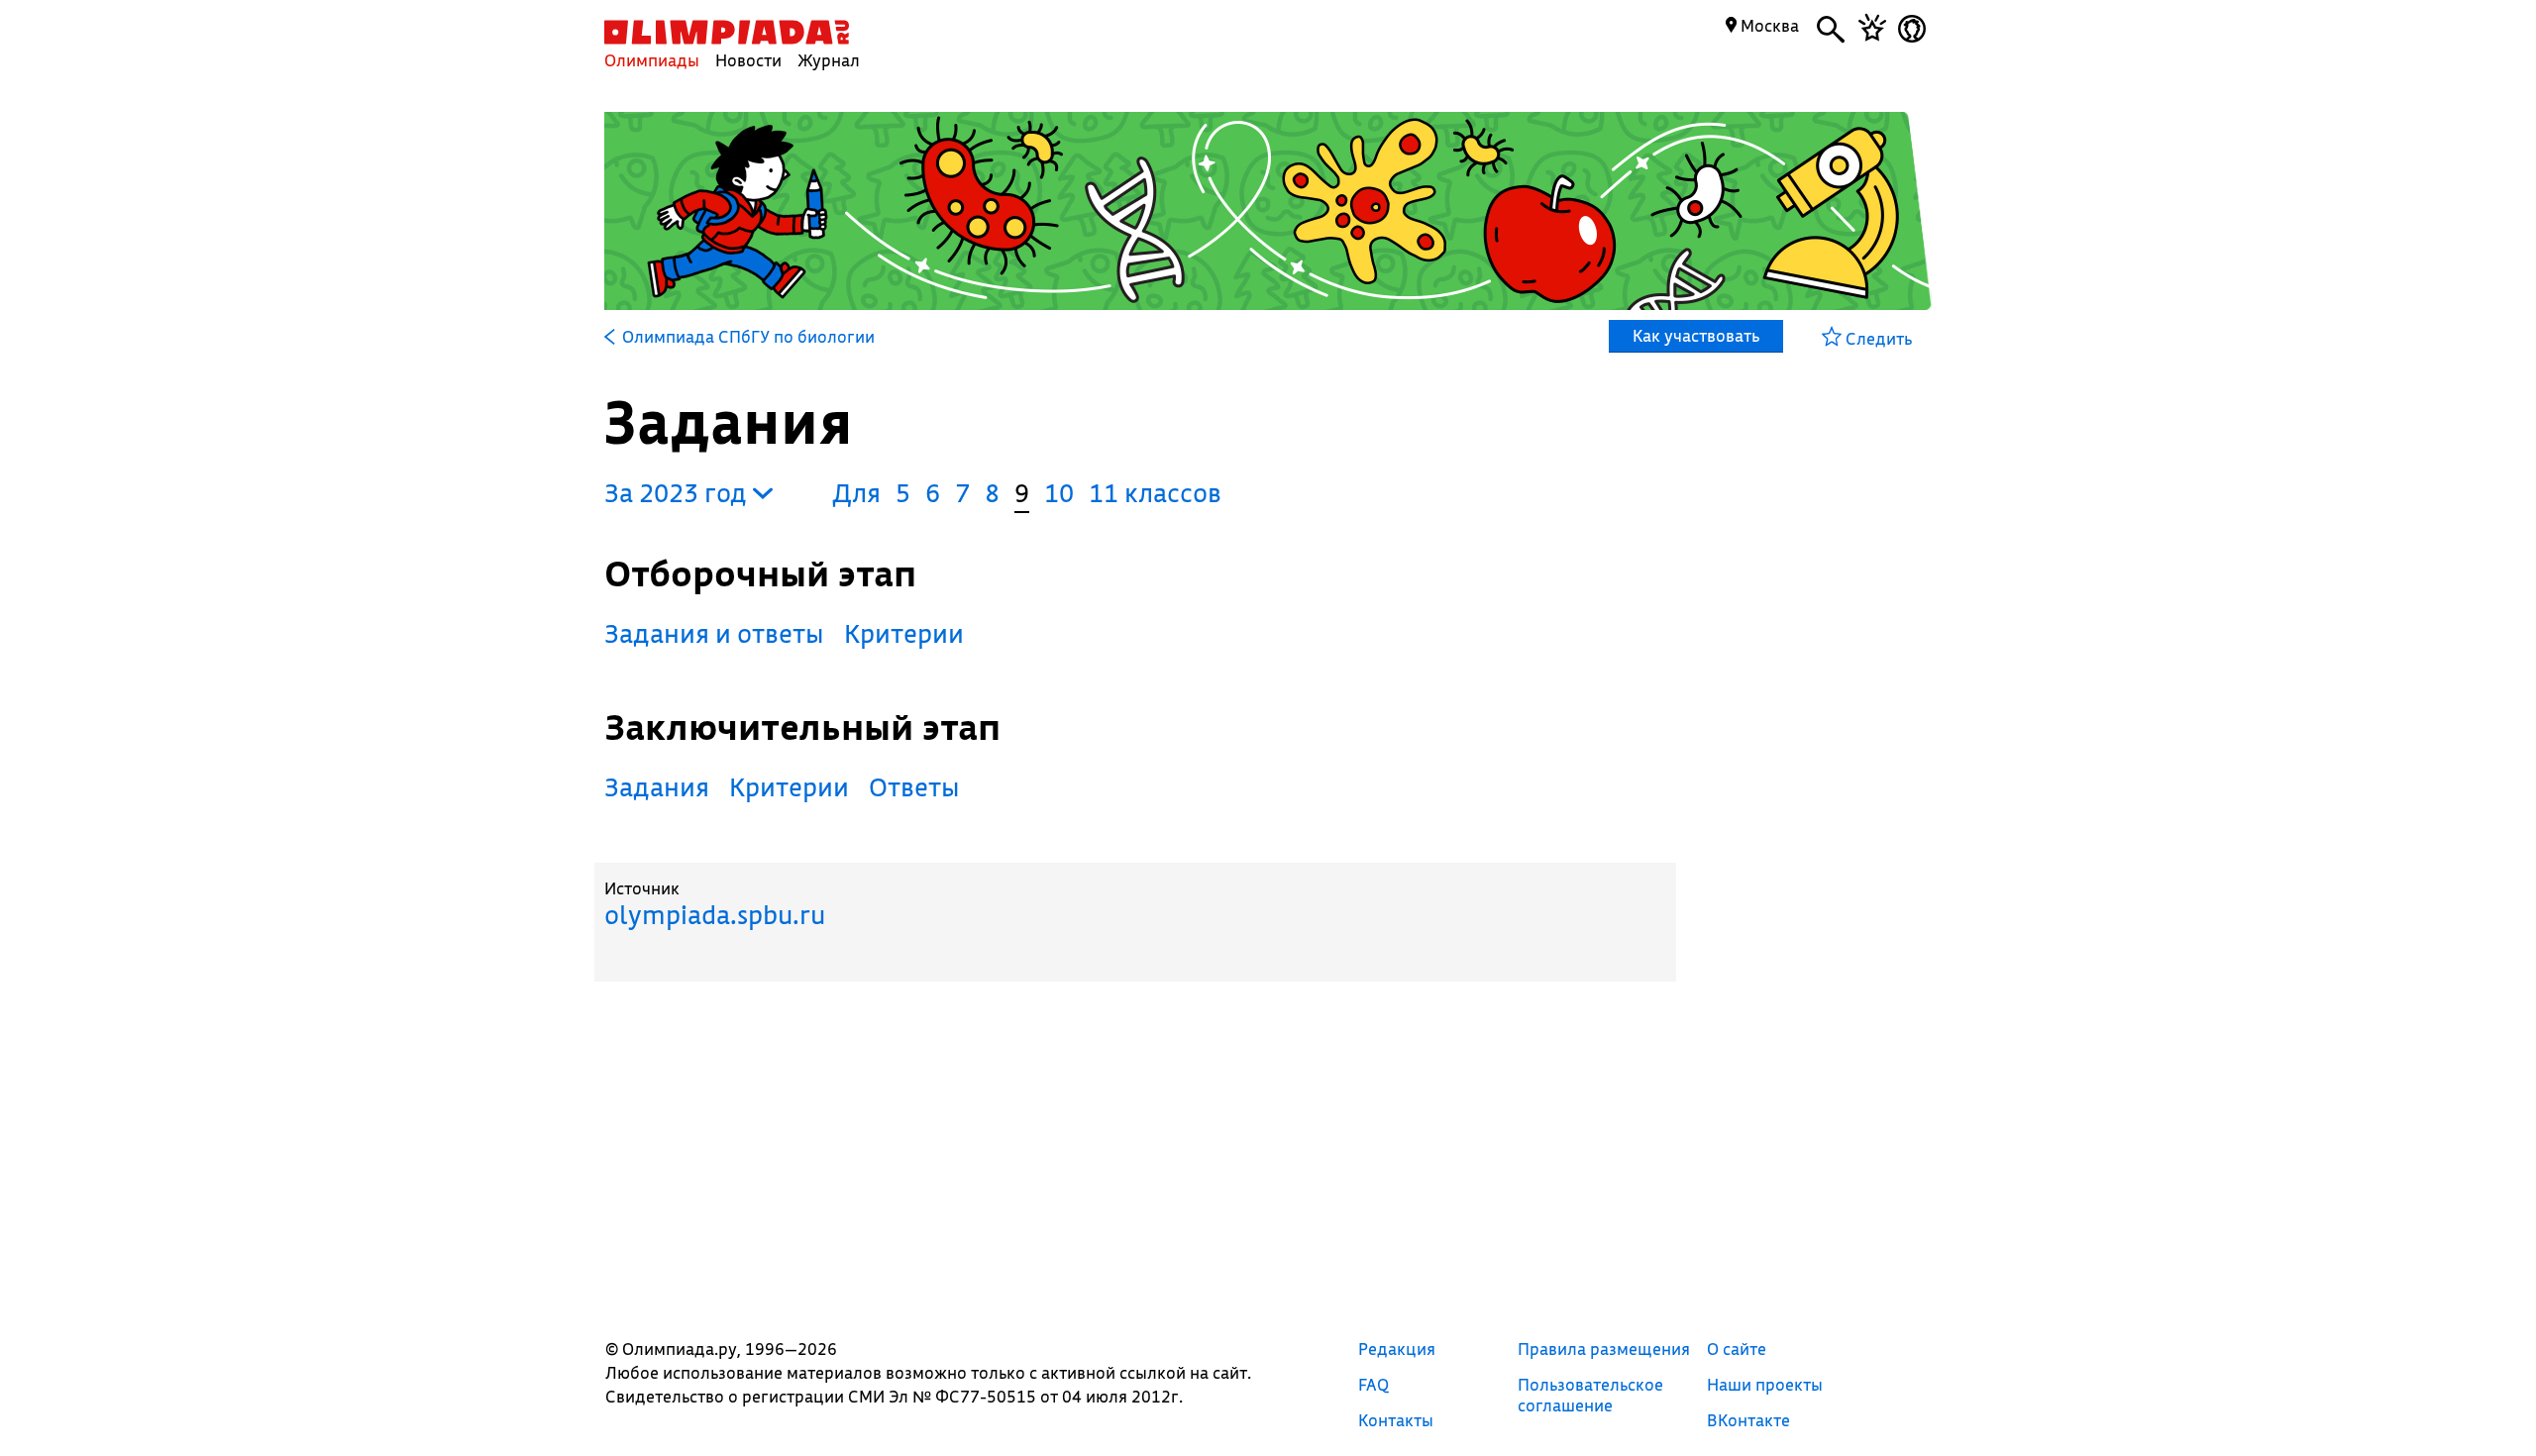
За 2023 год (679, 493)
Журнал (829, 60)
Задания (657, 787)
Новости (748, 60)
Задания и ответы (714, 633)
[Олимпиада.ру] (727, 32)
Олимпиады (652, 60)
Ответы (914, 787)
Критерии (904, 633)
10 (1059, 493)
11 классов (1155, 493)
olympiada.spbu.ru (715, 915)
